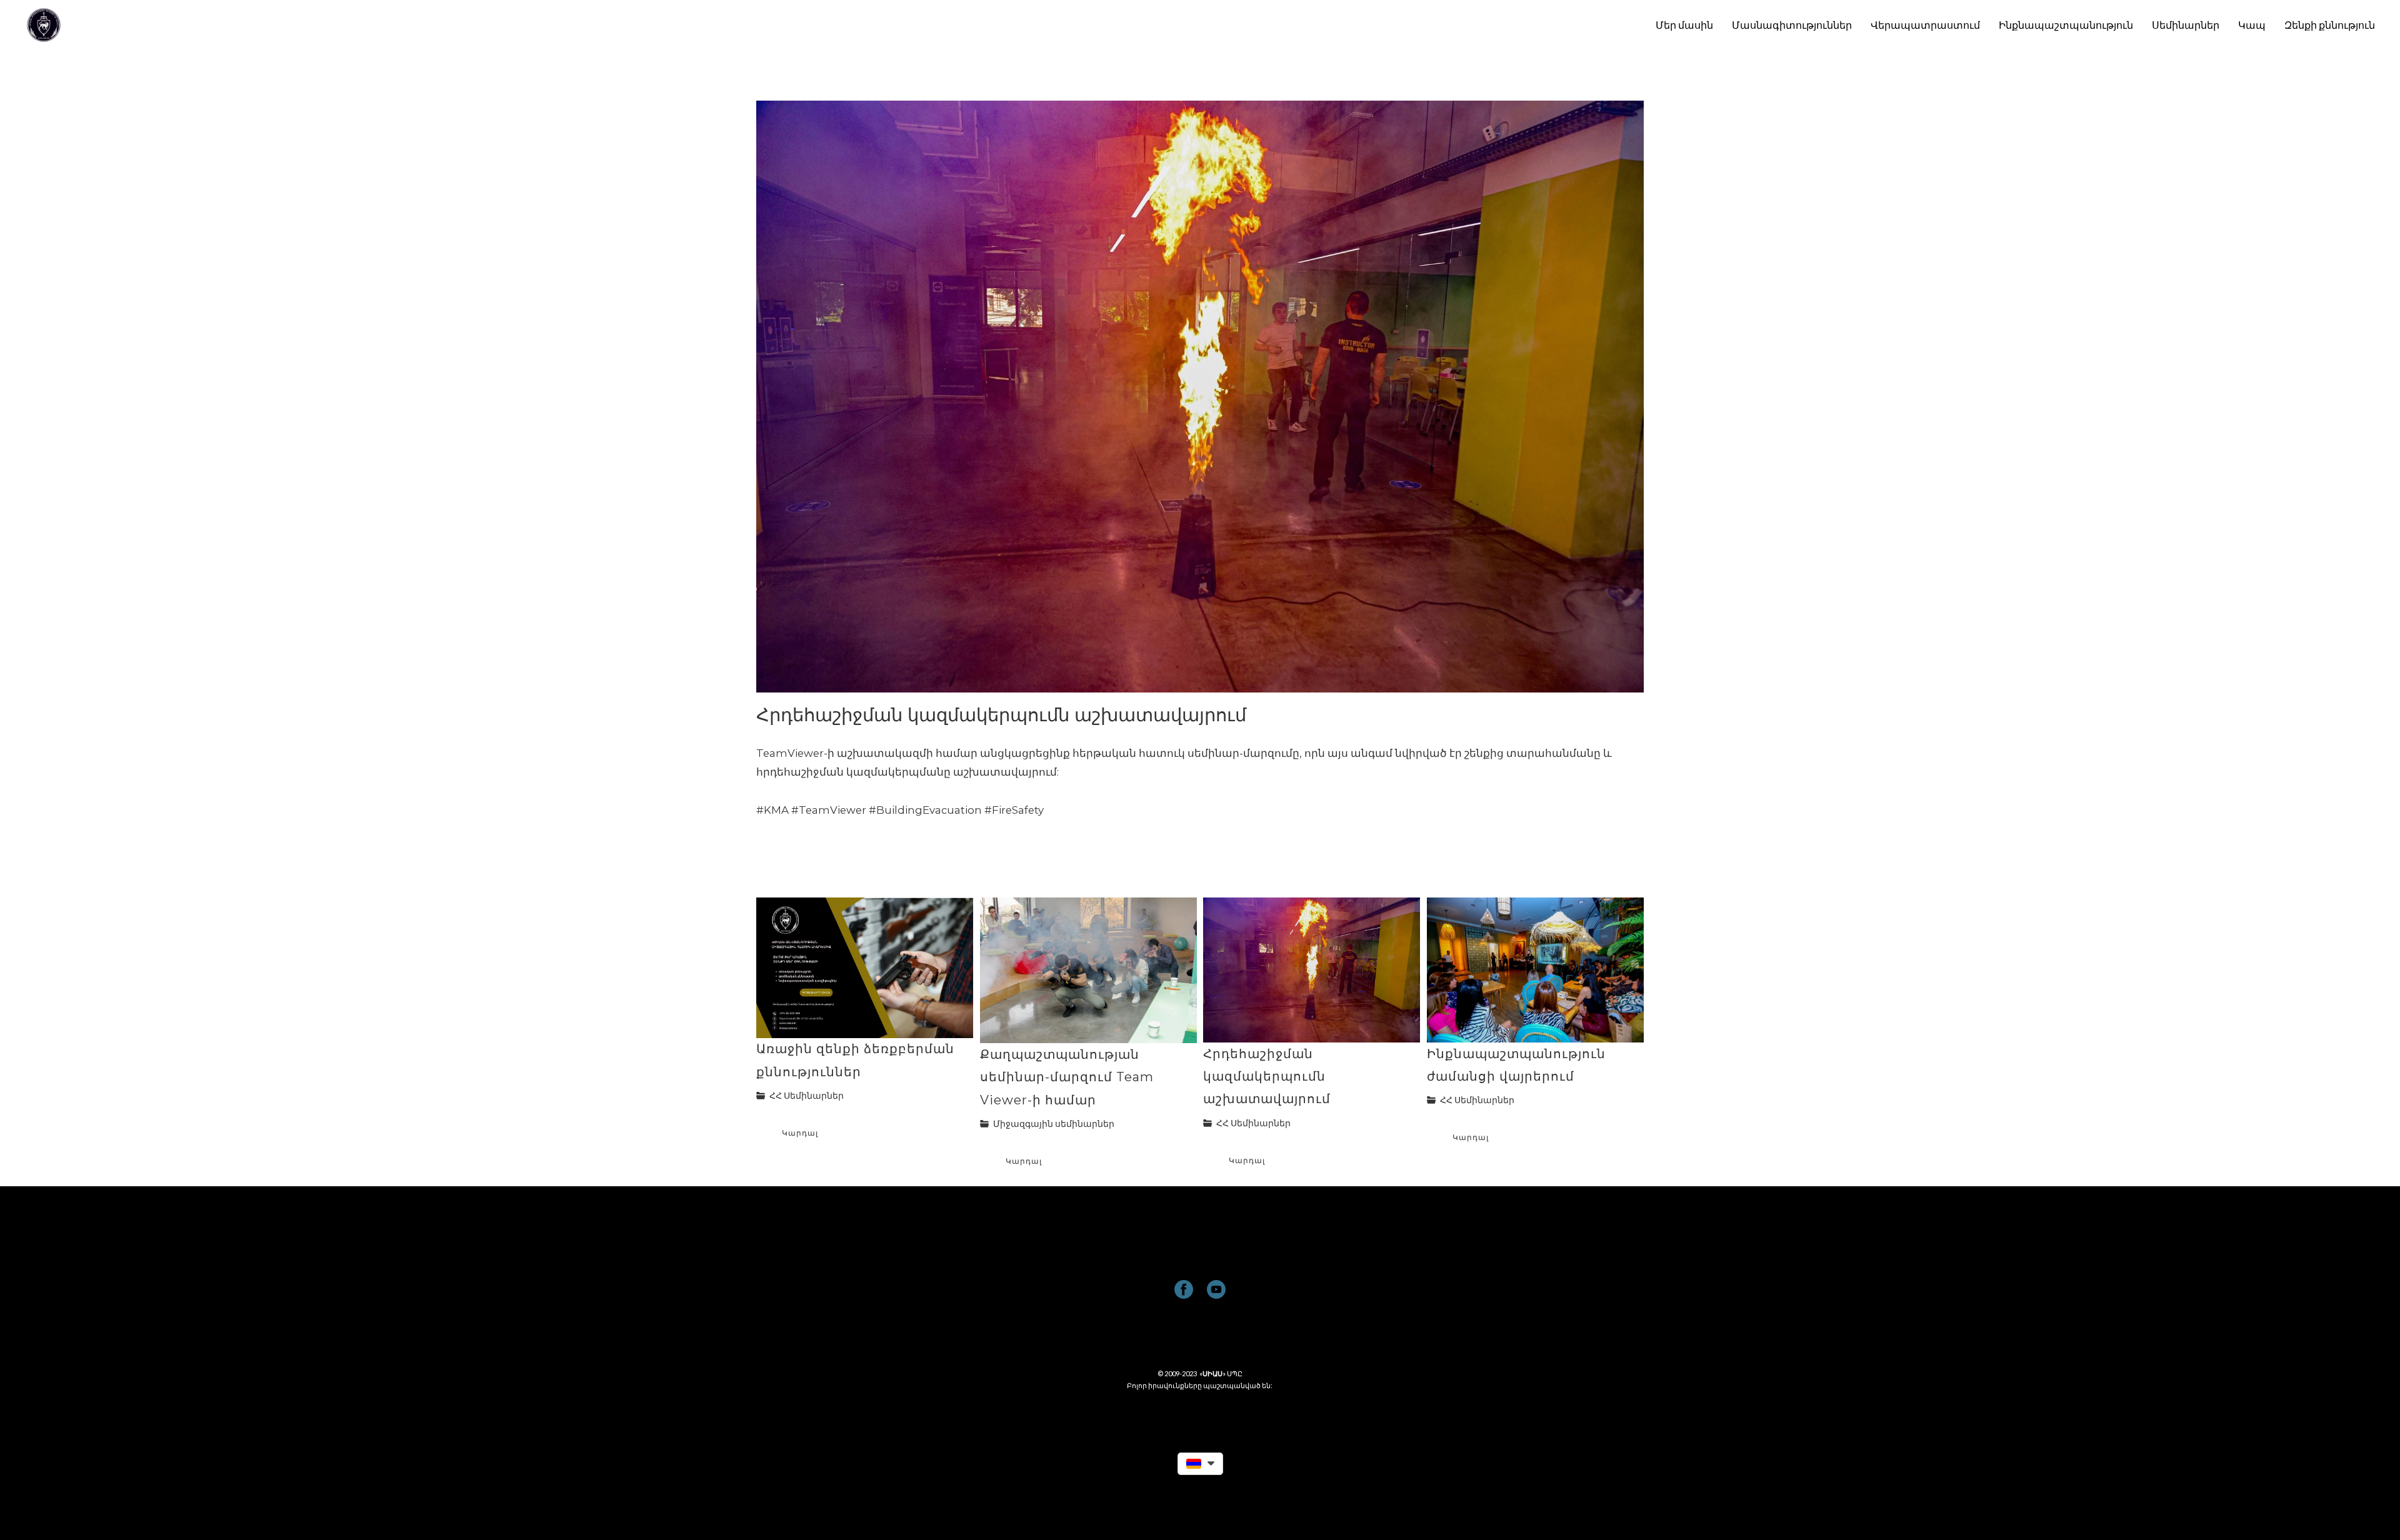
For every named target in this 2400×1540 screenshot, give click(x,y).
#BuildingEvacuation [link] (925, 810)
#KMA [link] (772, 810)
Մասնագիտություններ (1792, 25)
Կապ (2252, 25)
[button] (1200, 1464)
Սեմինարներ (2186, 25)
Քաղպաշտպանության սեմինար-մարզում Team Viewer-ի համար (1067, 1077)
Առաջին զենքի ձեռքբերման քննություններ (855, 1060)
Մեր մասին (1684, 25)
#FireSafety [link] (1014, 810)
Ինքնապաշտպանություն (2066, 25)
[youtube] (1216, 1289)
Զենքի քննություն (2330, 25)
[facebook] (1184, 1289)
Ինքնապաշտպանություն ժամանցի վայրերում (1516, 1065)
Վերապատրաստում (1925, 25)
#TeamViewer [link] (829, 810)
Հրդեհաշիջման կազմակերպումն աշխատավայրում (1267, 1076)
